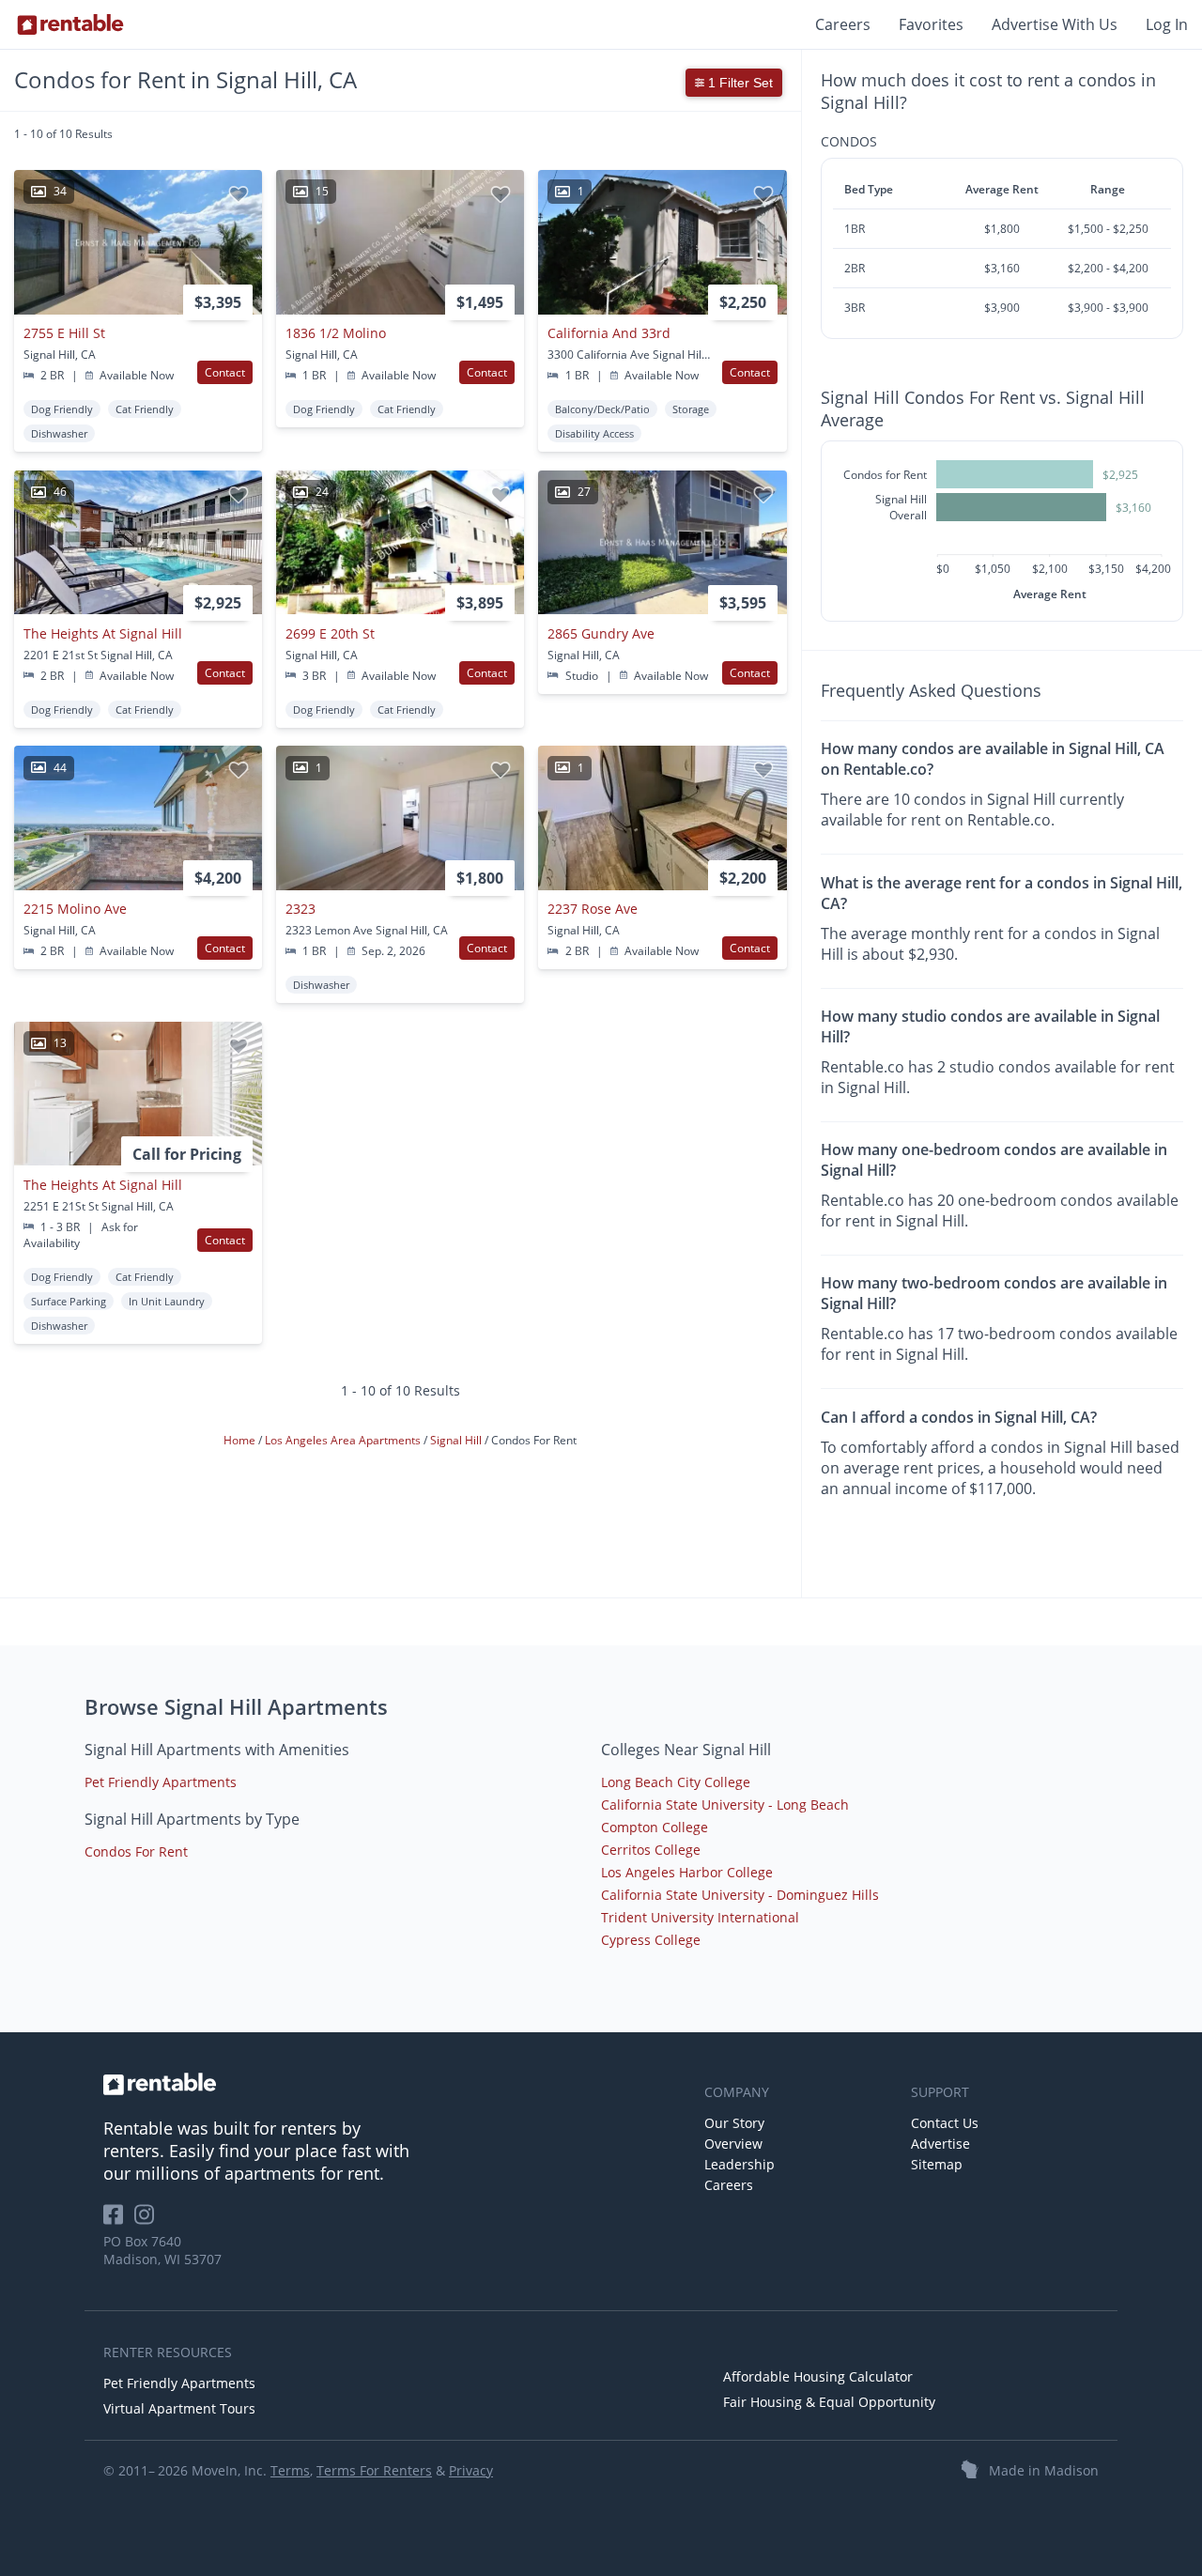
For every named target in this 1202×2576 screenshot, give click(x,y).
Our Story (734, 2123)
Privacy (471, 2470)
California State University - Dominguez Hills (740, 1895)
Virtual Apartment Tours (179, 2408)
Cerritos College (651, 1850)
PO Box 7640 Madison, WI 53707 (162, 2250)
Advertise (940, 2144)
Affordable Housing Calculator (818, 2376)
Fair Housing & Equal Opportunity (829, 2402)
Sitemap (937, 2164)
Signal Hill (457, 1439)
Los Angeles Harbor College (687, 1872)
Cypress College (651, 1940)
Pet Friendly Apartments (161, 1782)
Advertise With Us (1055, 24)
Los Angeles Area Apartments (344, 1439)
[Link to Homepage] (70, 24)
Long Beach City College (676, 1782)
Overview (733, 2144)
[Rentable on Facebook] (119, 2221)
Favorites (931, 24)
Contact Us (945, 2123)
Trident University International (700, 1917)
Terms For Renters (374, 2470)
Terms (290, 2470)
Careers (843, 24)
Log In (1167, 24)
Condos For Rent (136, 1851)
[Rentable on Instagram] (148, 2221)
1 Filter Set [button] (739, 83)
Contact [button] (225, 372)
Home (241, 1439)
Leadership (740, 2164)
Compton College (655, 1827)
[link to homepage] (394, 2084)
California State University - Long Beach (725, 1805)
